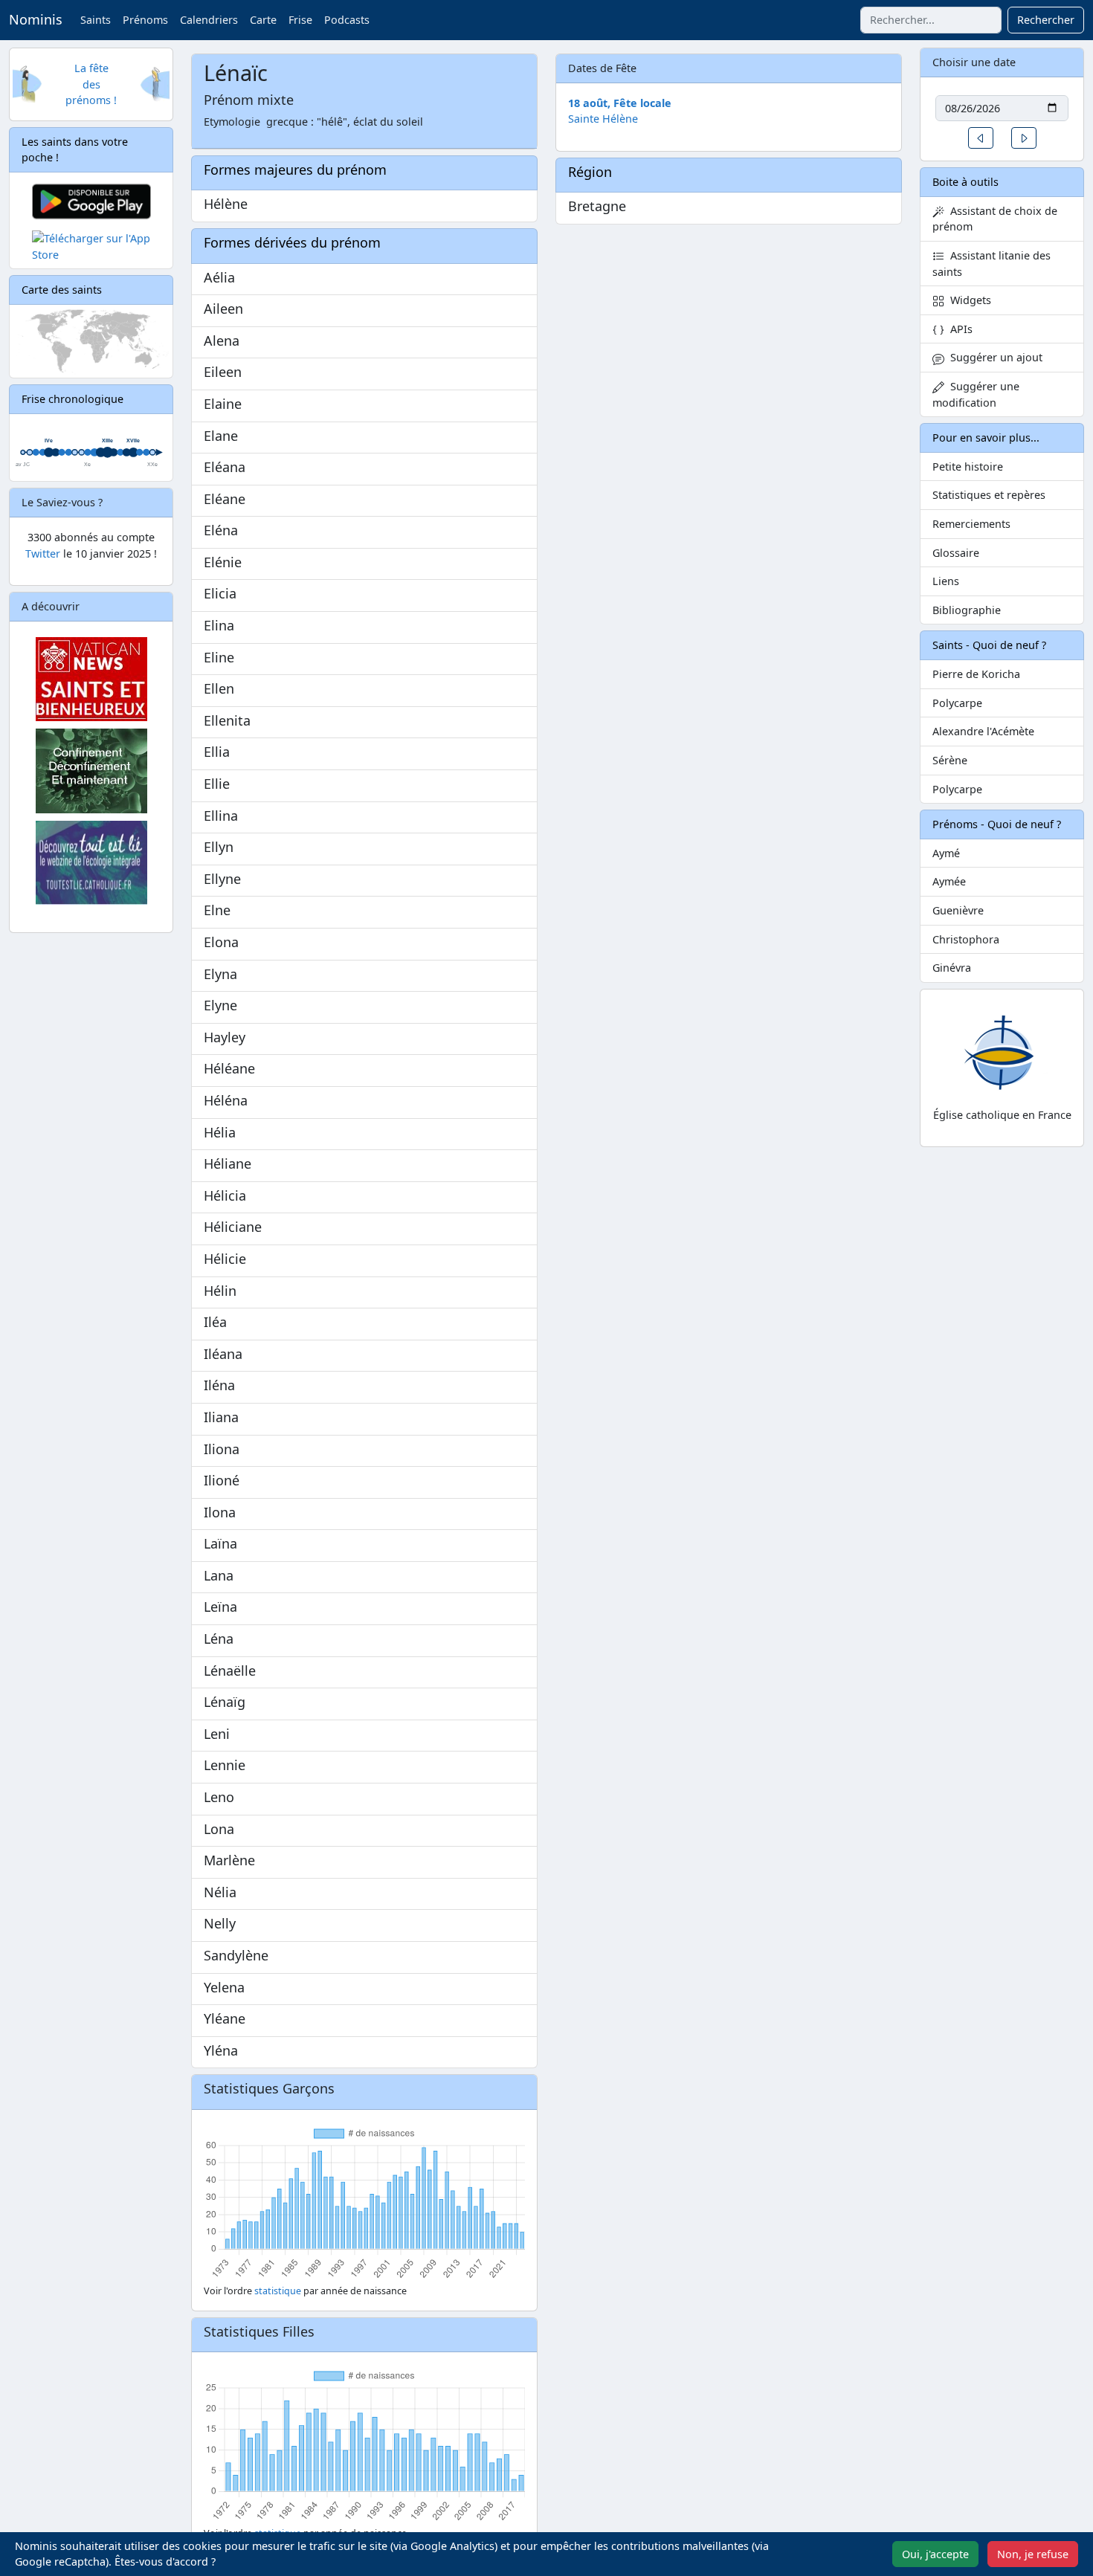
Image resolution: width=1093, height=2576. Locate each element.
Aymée (949, 881)
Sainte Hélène (603, 119)
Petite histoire (968, 467)
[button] (981, 138)
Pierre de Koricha (976, 674)
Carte (263, 20)
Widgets (968, 300)
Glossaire (956, 553)
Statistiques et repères (989, 495)
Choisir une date (974, 62)
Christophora (966, 939)
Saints (96, 20)
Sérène (950, 760)
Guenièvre (958, 910)
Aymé (946, 853)
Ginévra (952, 968)
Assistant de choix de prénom (995, 219)
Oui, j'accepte (935, 2554)
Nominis (36, 19)
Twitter (43, 553)
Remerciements (971, 524)
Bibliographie (967, 610)
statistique (278, 2291)
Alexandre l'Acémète (983, 731)
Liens (946, 581)
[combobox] (931, 20)
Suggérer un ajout (993, 357)
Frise (300, 20)
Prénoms (145, 20)
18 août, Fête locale (620, 103)
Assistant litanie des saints (992, 264)
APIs (958, 329)
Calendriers (209, 20)
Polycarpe (957, 703)
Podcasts (347, 20)
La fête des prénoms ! (91, 84)
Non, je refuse (1033, 2554)
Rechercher (1046, 20)
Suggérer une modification (976, 394)
